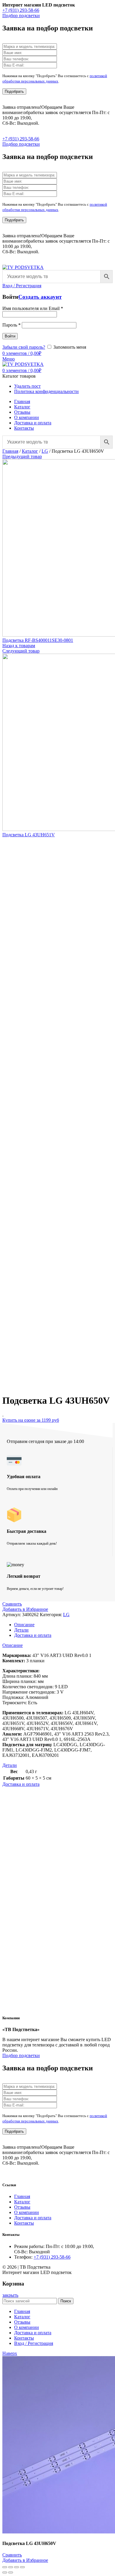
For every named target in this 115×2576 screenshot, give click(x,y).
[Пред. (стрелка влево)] (5, 2572)
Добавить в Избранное (25, 1609)
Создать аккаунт (40, 297)
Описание (24, 1625)
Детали (21, 1630)
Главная (10, 451)
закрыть (10, 2295)
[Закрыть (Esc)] (5, 2567)
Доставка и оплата (33, 1635)
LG (45, 451)
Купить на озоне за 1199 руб (31, 1420)
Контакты (24, 2223)
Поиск (66, 2301)
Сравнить (12, 1604)
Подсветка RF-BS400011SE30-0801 (38, 640)
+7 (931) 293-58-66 (21, 10)
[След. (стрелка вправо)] (11, 2572)
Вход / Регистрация (34, 2343)
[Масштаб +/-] (22, 2567)
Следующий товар (21, 651)
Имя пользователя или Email (33, 308)
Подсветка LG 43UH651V (29, 835)
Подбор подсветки (21, 16)
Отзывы (22, 2207)
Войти (10, 336)
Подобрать (14, 91)
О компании (27, 2212)
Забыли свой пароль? (24, 347)
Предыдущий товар (22, 456)
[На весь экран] (17, 2567)
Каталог (30, 451)
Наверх (10, 2353)
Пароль (11, 325)
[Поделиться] (11, 2567)
